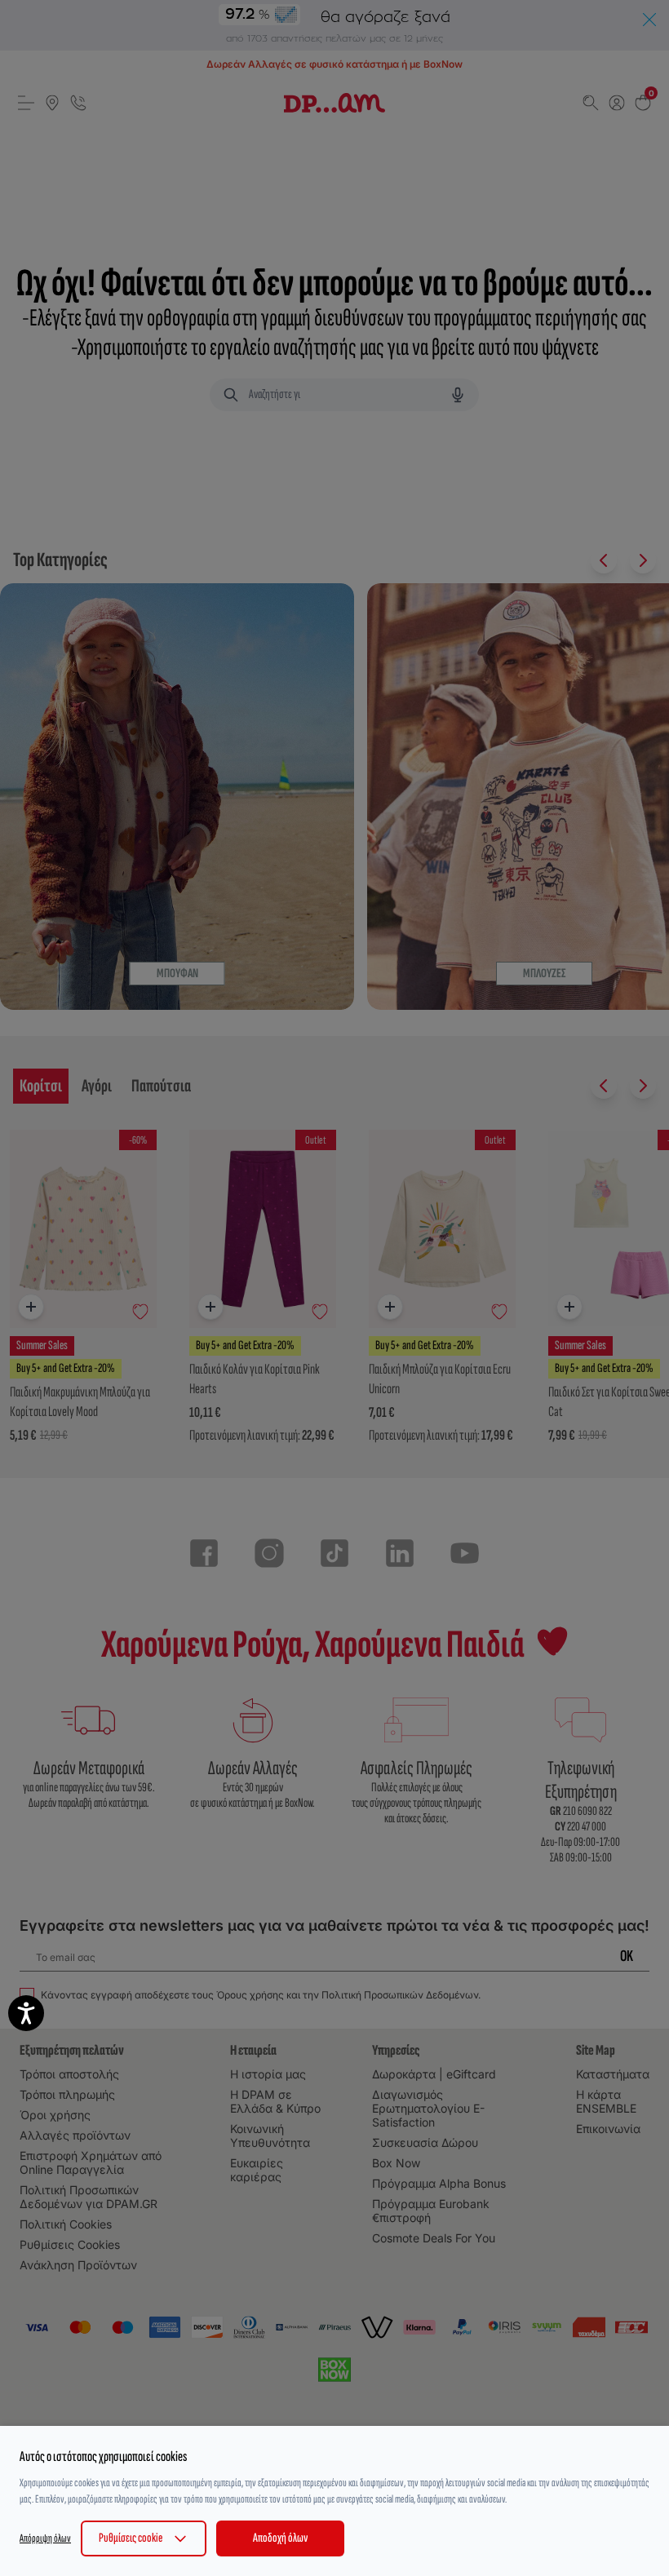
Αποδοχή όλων (280, 2538)
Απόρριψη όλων (45, 2538)
